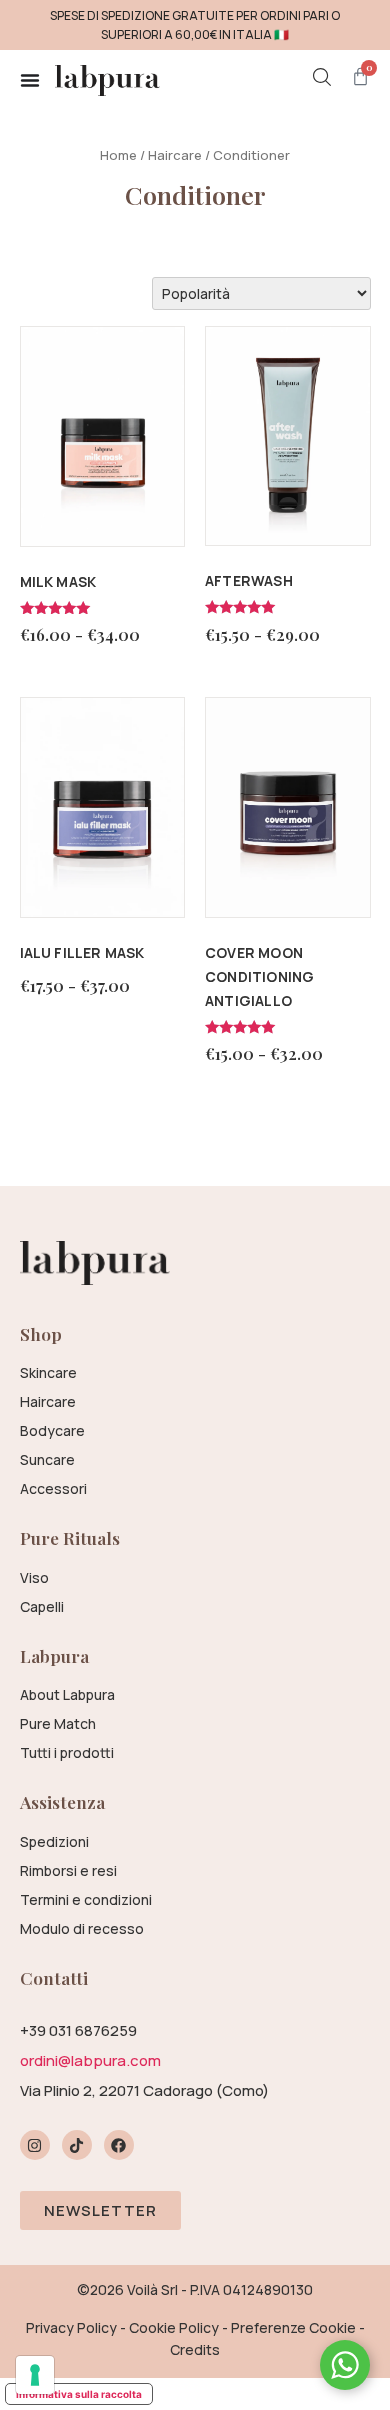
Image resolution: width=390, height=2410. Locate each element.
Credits (195, 2349)
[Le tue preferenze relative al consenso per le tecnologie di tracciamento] (35, 2375)
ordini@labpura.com (90, 2060)
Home (118, 155)
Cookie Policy (174, 2327)
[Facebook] (119, 2145)
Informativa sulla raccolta (79, 2394)
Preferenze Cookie (293, 2327)
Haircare (175, 155)
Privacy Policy (71, 2327)
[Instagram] (35, 2145)
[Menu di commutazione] (30, 80)
